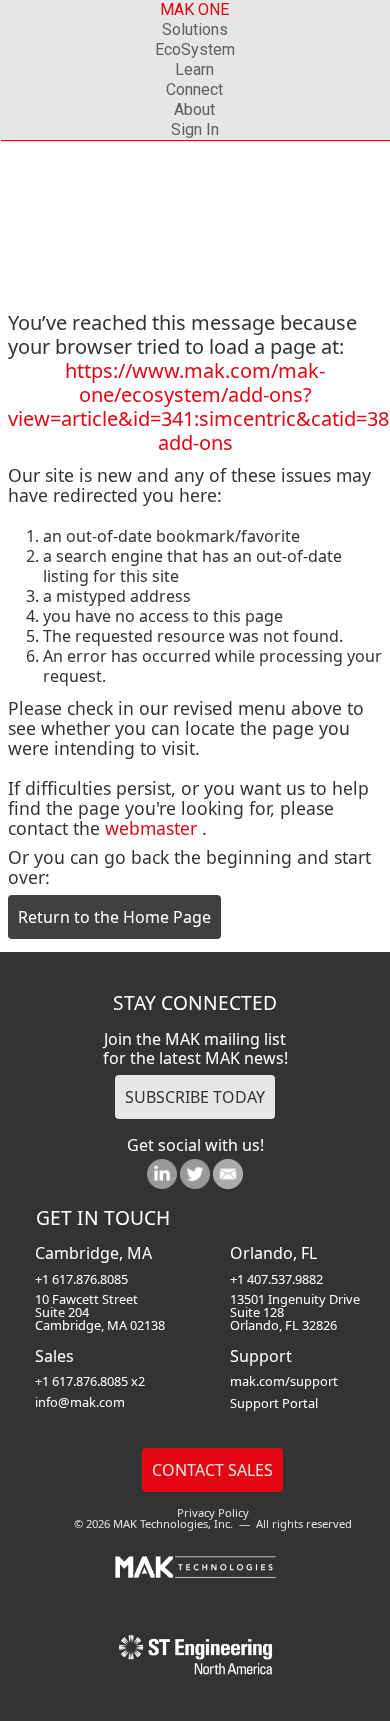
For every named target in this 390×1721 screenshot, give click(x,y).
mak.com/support (284, 1381)
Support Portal (274, 1403)
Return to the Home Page (114, 917)
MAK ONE (194, 9)
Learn (194, 69)
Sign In (195, 129)
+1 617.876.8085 (81, 1279)
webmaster (151, 828)
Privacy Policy (213, 1512)
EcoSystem (195, 49)
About (194, 109)
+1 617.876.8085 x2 (90, 1381)
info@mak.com (80, 1402)
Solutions (195, 29)
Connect (194, 89)
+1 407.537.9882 (276, 1279)
